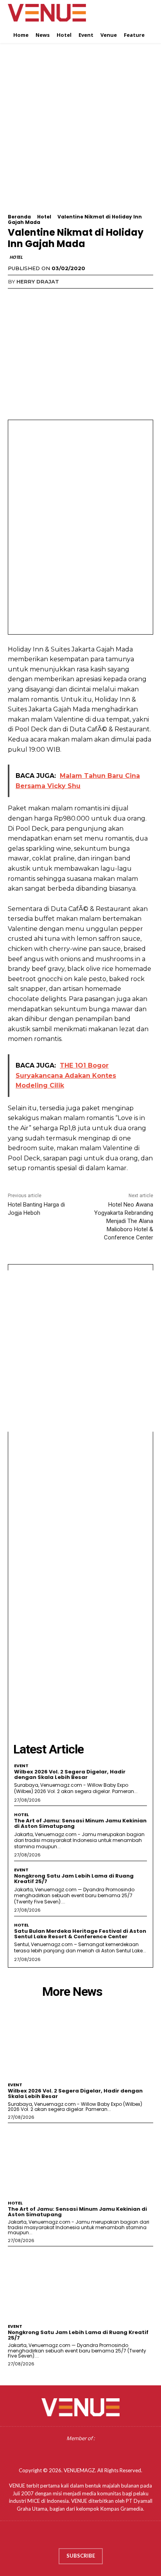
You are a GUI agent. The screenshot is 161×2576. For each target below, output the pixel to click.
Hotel (44, 217)
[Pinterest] (52, 298)
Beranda (19, 217)
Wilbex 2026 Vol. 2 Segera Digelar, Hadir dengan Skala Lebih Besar (70, 1774)
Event (21, 1766)
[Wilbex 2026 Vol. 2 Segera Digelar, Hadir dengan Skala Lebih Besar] (80, 2041)
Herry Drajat (38, 281)
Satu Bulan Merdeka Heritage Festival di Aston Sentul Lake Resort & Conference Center (80, 1934)
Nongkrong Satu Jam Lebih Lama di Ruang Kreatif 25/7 (74, 1879)
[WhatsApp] (70, 298)
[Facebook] (16, 298)
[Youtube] (103, 2537)
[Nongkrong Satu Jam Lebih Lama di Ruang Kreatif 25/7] (80, 2283)
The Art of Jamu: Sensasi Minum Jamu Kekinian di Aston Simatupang (80, 1823)
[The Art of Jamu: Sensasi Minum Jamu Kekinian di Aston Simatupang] (80, 2160)
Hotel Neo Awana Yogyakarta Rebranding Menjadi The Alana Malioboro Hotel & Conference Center (124, 1221)
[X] (34, 298)
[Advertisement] (80, 133)
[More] (88, 298)
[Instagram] (73, 2537)
